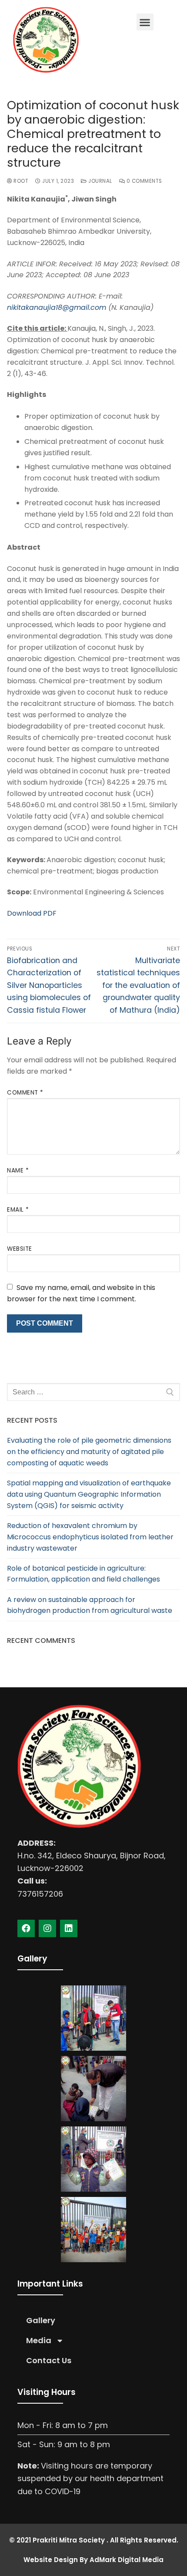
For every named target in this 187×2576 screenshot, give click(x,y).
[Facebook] (26, 1928)
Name (18, 1170)
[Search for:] (93, 1392)
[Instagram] (47, 1928)
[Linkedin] (69, 1928)
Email (18, 1210)
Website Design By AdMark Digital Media (93, 2560)
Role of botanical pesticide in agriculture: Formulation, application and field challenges (83, 1574)
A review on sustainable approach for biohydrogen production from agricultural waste (90, 1605)
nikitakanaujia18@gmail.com (57, 307)
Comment (25, 1093)
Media (39, 2340)
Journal (100, 181)
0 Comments (144, 181)
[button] (145, 22)
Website (20, 1249)
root (20, 181)
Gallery (41, 2320)
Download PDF (32, 913)
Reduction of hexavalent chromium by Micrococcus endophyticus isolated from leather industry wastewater (90, 1537)
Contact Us (49, 2360)
